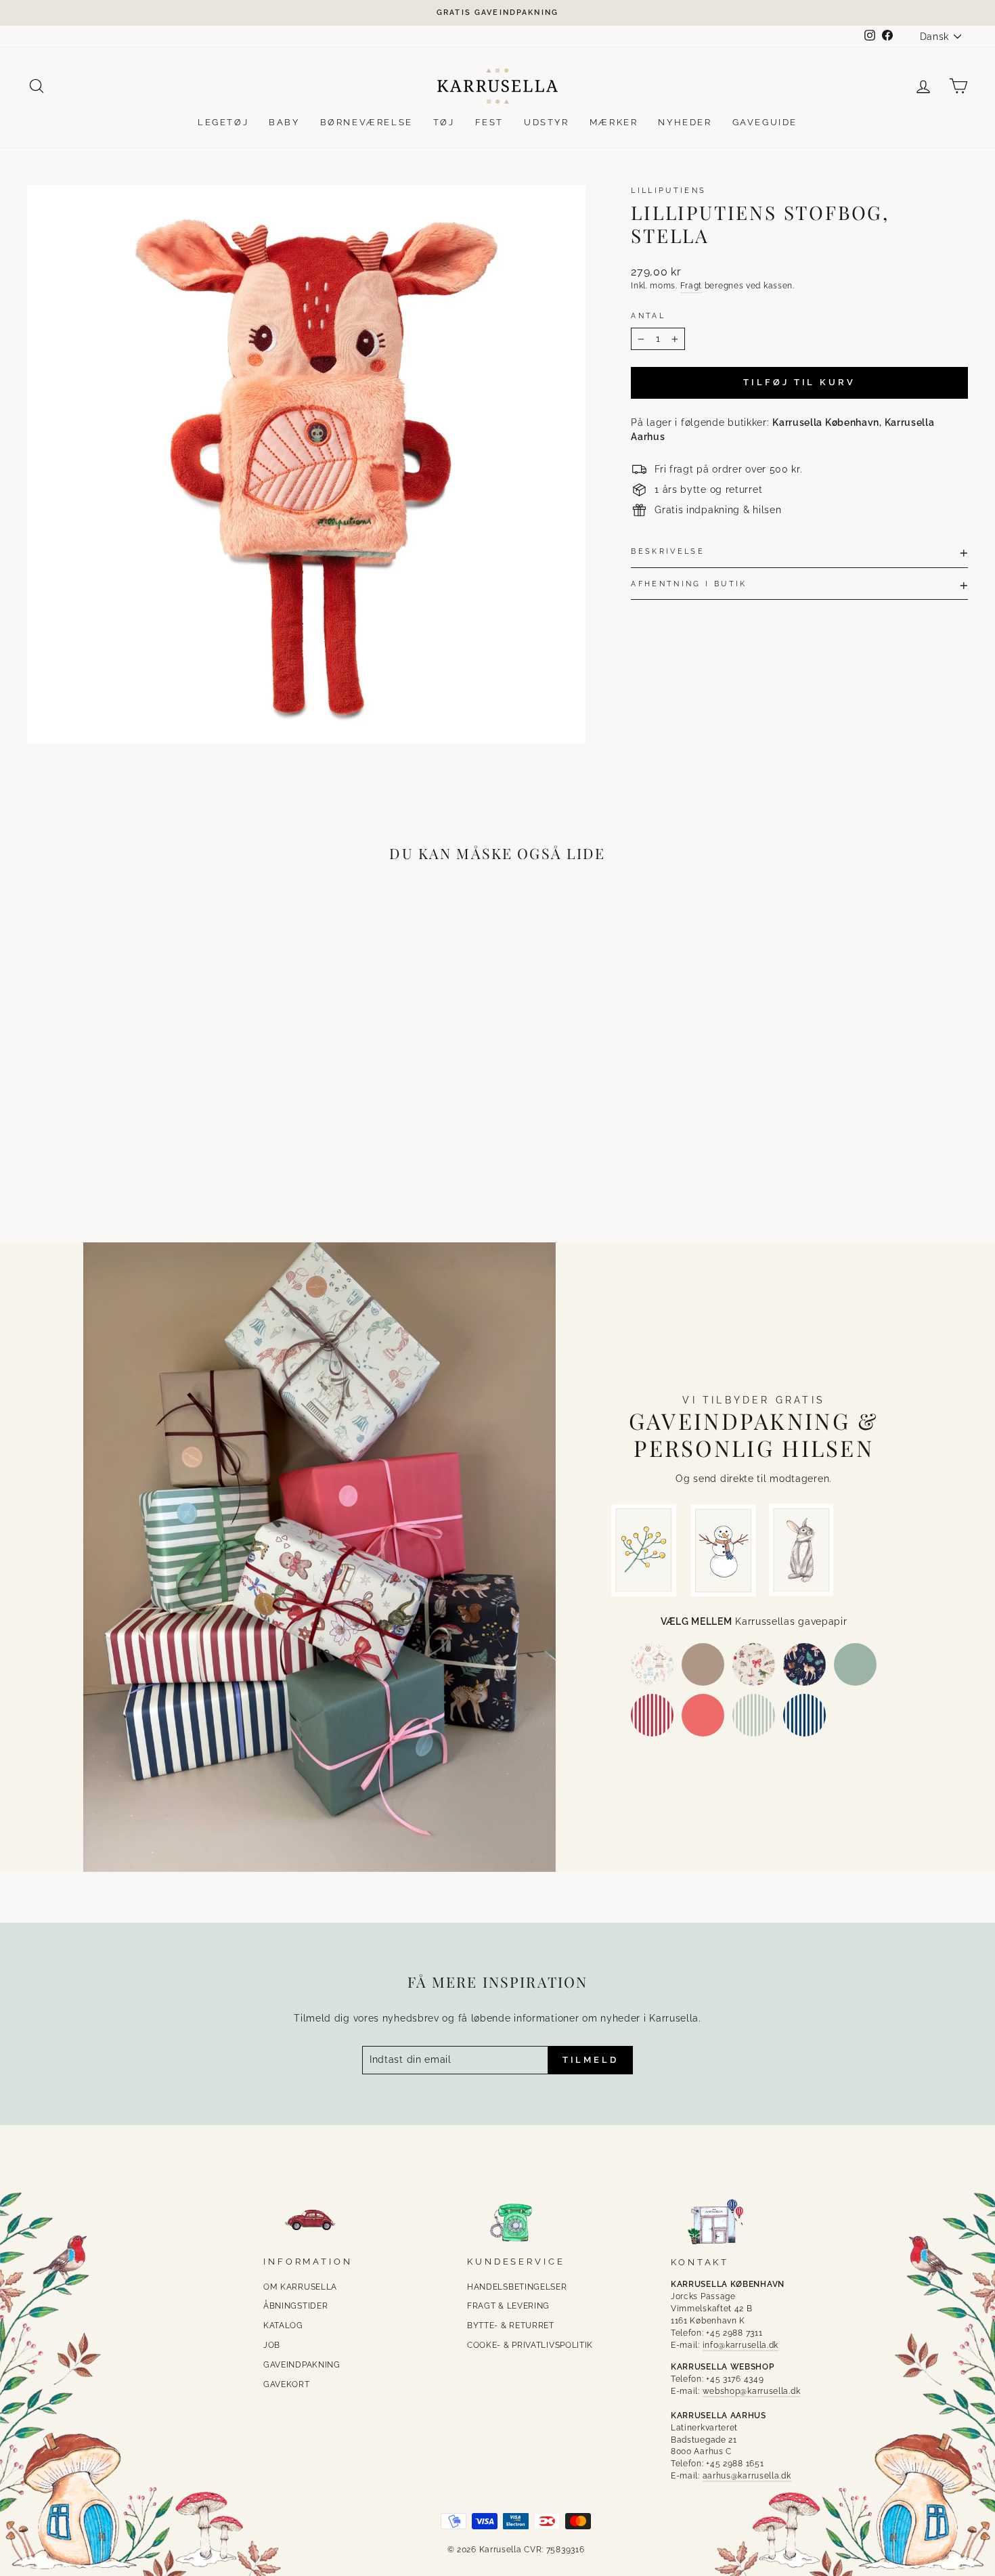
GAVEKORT (287, 2384)
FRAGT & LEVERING (508, 2306)
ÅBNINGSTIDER (295, 2306)
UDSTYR (547, 122)
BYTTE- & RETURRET (511, 2326)
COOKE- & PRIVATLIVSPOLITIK (530, 2345)
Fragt (691, 286)
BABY (284, 122)
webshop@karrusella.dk (752, 2391)
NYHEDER (685, 122)
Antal (648, 315)
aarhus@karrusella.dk (747, 2476)
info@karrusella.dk (741, 2345)
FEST (489, 122)
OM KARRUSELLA (300, 2287)
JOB (272, 2345)
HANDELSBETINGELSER (517, 2287)
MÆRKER (614, 122)
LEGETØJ (223, 122)
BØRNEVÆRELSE (367, 122)
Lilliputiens (668, 190)
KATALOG (283, 2326)
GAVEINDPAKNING (302, 2365)
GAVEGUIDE (765, 122)
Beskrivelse (668, 551)
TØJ (444, 122)
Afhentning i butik (689, 584)
